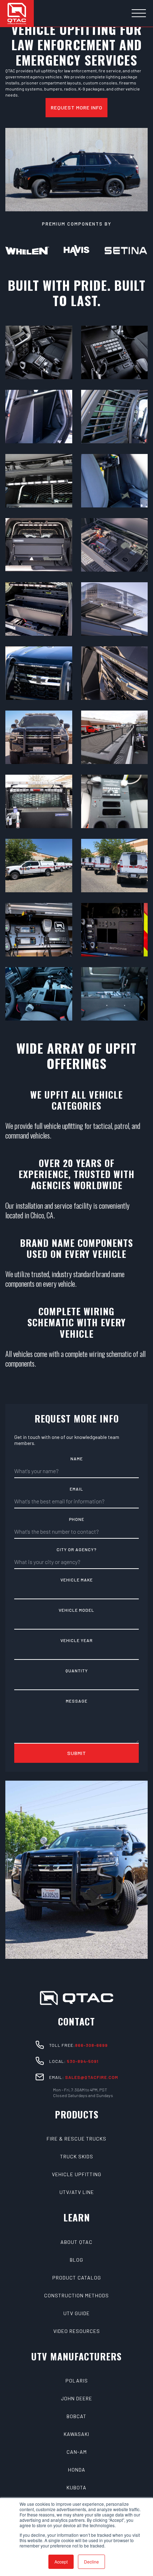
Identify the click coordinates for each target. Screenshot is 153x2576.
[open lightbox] (39, 352)
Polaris (77, 2381)
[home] (17, 13)
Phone (77, 1519)
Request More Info (77, 107)
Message (77, 1701)
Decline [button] (91, 2562)
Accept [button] (61, 2562)
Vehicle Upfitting (77, 2174)
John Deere (76, 2398)
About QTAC (76, 2242)
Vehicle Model (76, 1610)
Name (77, 1459)
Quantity (77, 1671)
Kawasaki (76, 2434)
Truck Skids (77, 2156)
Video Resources (77, 2331)
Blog (76, 2260)
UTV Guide (76, 2313)
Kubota (76, 2487)
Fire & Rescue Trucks (76, 2139)
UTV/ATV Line (77, 2192)
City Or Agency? (76, 1549)
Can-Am (77, 2452)
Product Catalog (77, 2278)
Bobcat (76, 2416)
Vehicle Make (77, 1580)
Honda (77, 2470)
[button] (139, 14)
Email (76, 1489)
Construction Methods (76, 2295)
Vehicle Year (77, 1640)
